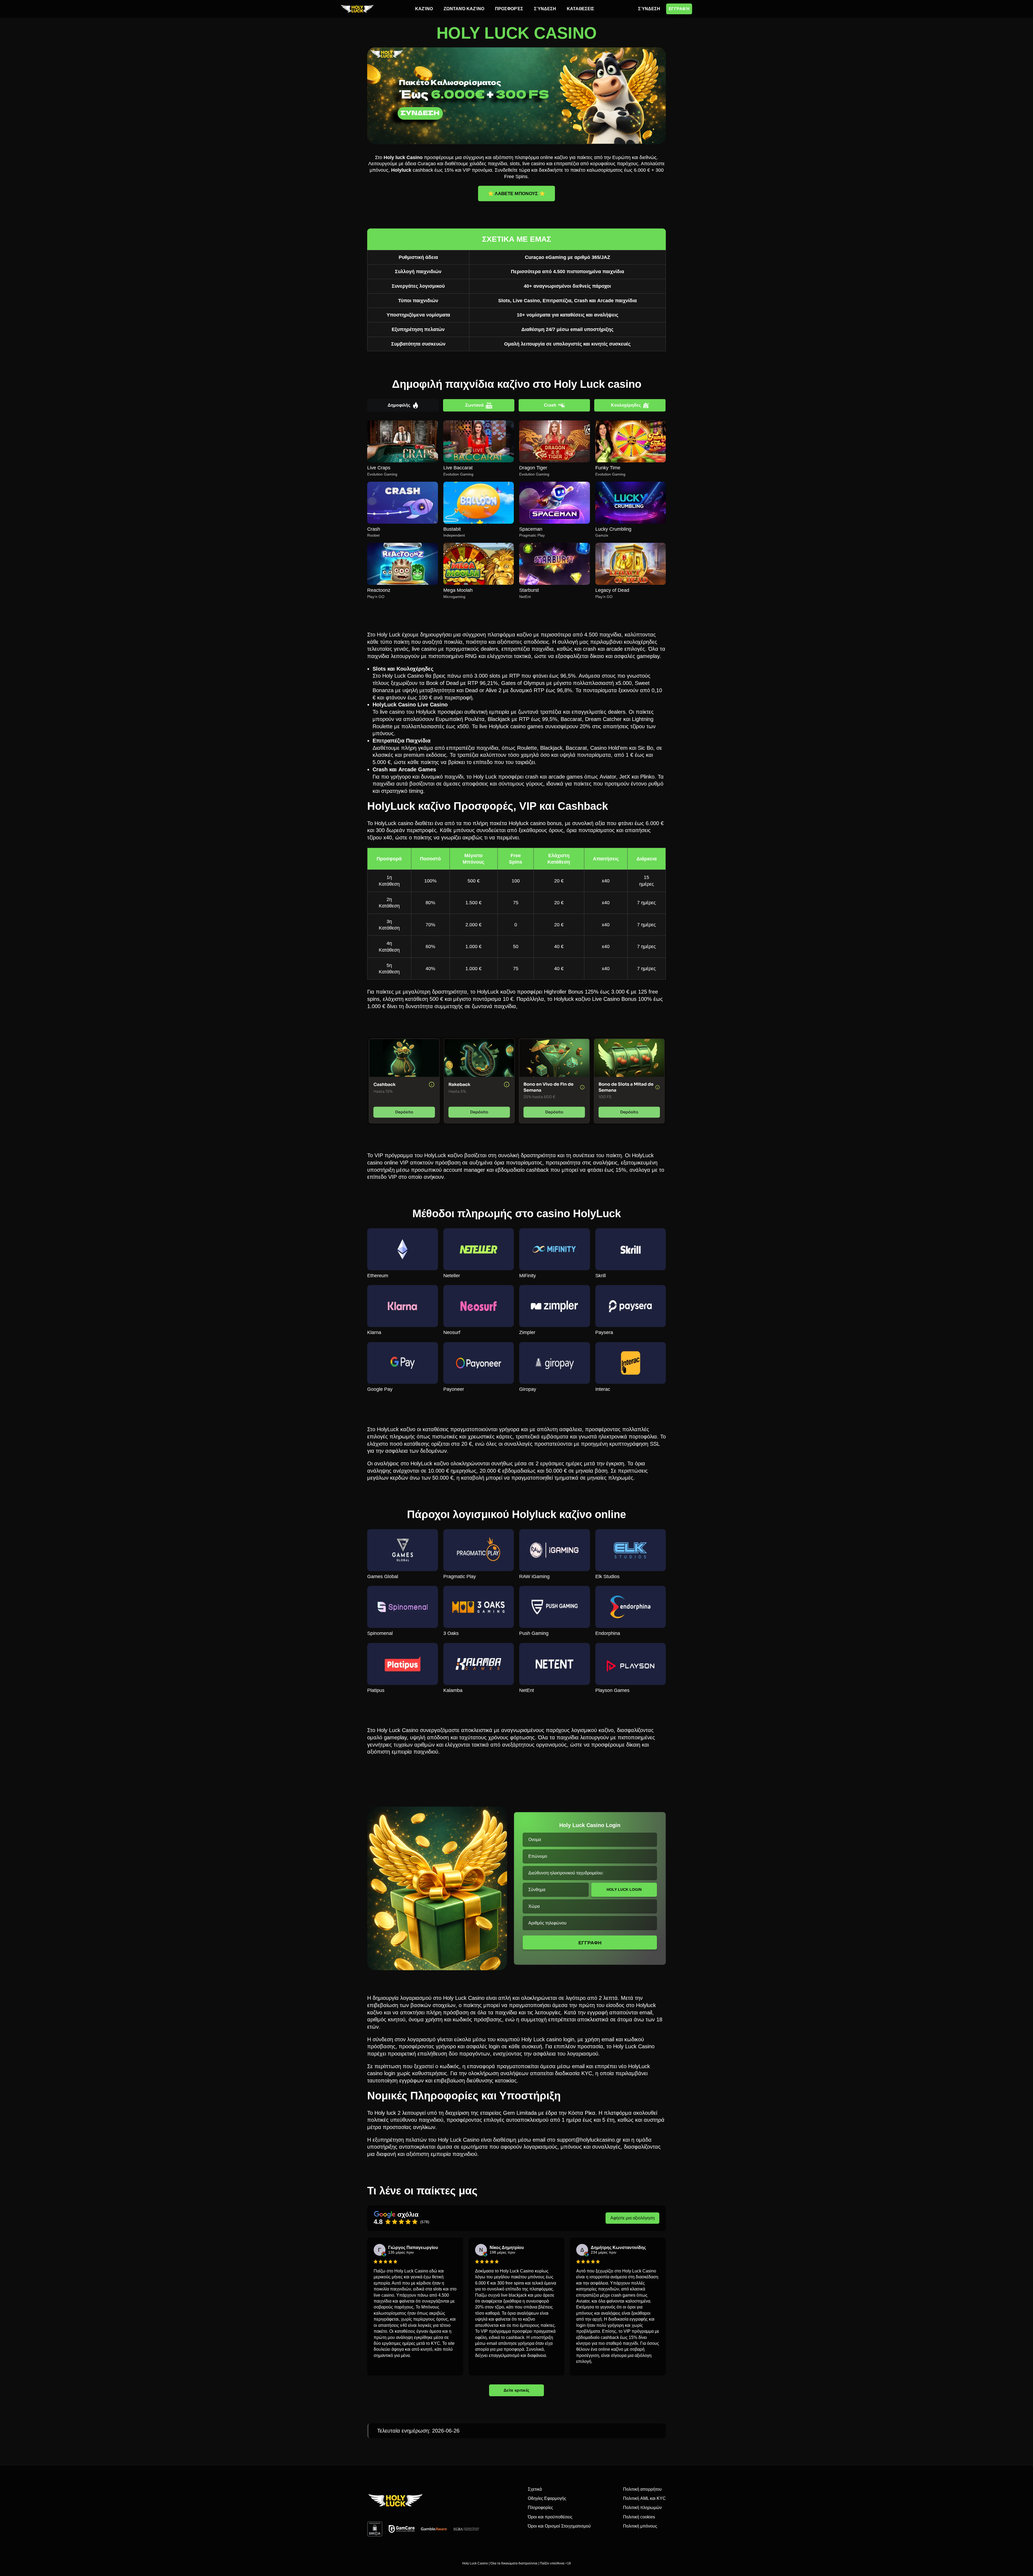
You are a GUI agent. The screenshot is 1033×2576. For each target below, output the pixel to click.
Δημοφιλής (399, 405)
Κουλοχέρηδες (626, 405)
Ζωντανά (474, 405)
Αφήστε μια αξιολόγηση (633, 2218)
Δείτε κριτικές (517, 2390)
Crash (550, 405)
